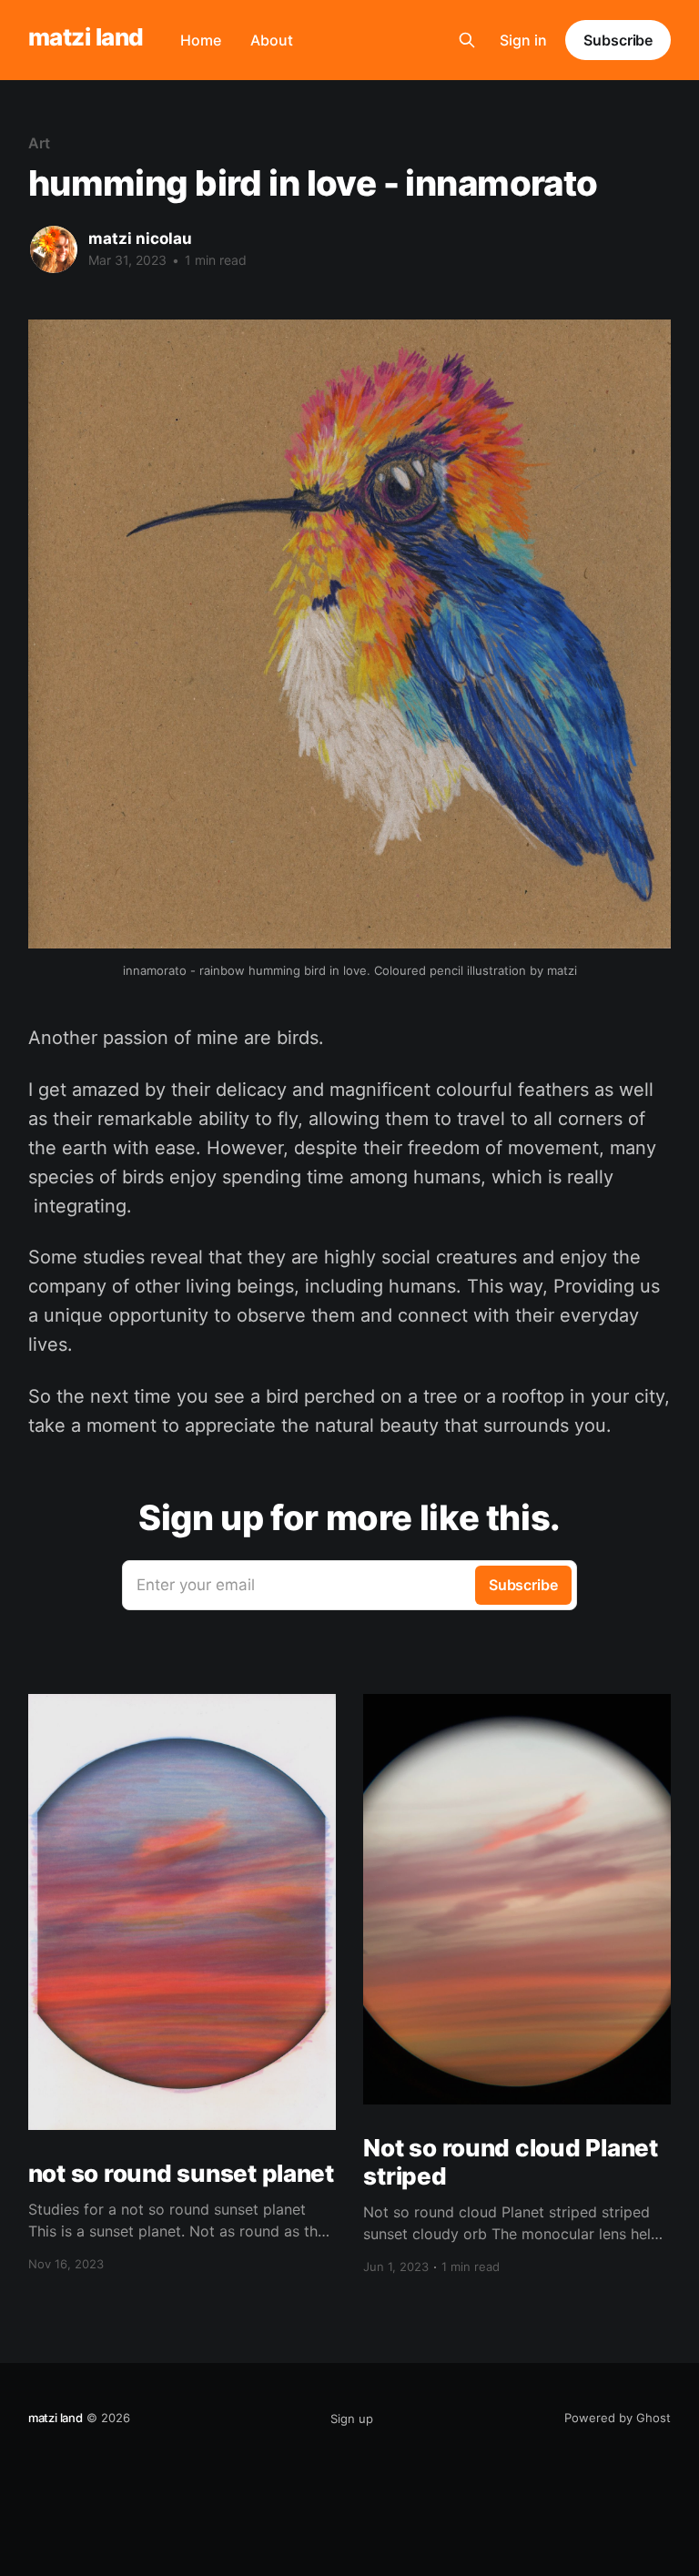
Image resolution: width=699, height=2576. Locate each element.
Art (39, 143)
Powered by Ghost (618, 2418)
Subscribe (618, 40)
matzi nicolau (140, 238)
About (272, 40)
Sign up (352, 2419)
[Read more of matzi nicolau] (54, 249)
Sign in (523, 40)
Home (201, 40)
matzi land (86, 38)
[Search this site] (467, 40)
